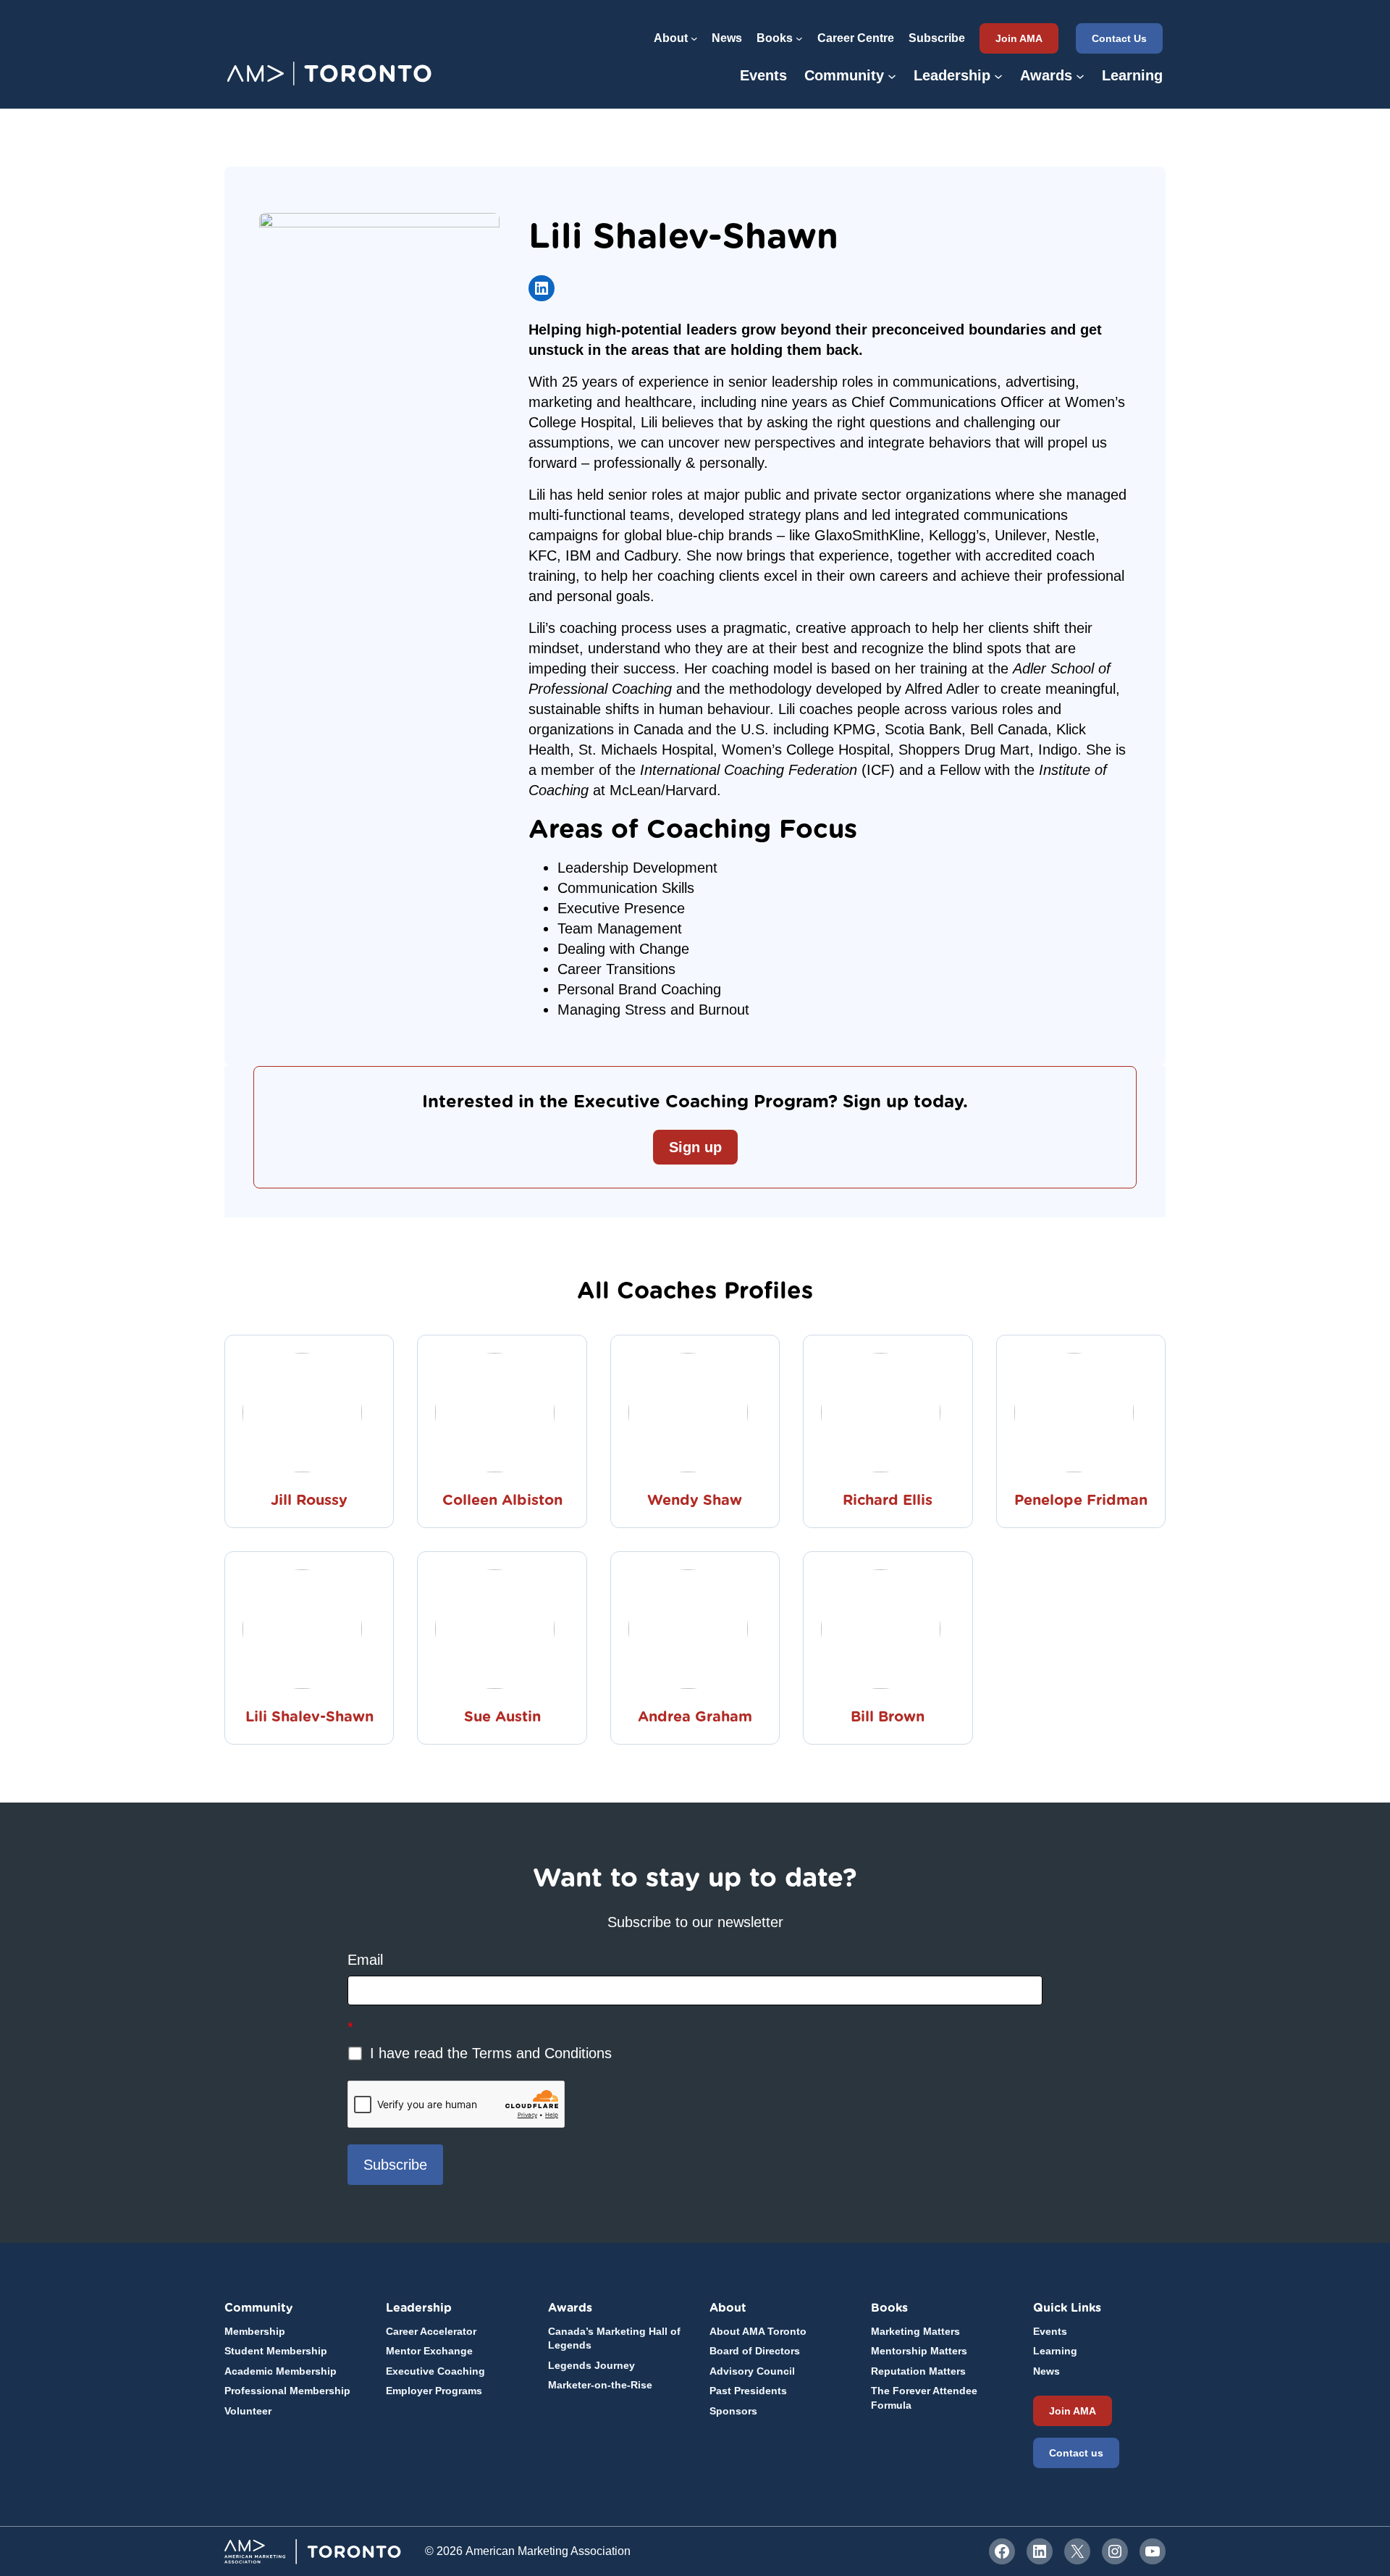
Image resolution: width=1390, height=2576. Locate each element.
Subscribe (395, 2165)
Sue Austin (502, 1716)
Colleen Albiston (502, 1500)
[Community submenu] (892, 75)
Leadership (419, 2308)
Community (258, 2308)
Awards (570, 2308)
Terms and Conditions (542, 2053)
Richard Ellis (888, 1500)
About (728, 2308)
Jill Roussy (309, 1500)
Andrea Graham (695, 1716)
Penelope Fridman (1081, 1500)
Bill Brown (888, 1716)
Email (365, 1960)
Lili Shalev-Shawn (309, 1716)
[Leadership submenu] (998, 75)
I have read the (489, 2053)
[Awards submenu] (1080, 75)
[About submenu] (694, 38)
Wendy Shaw (695, 1500)
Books (889, 2308)
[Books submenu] (799, 38)
